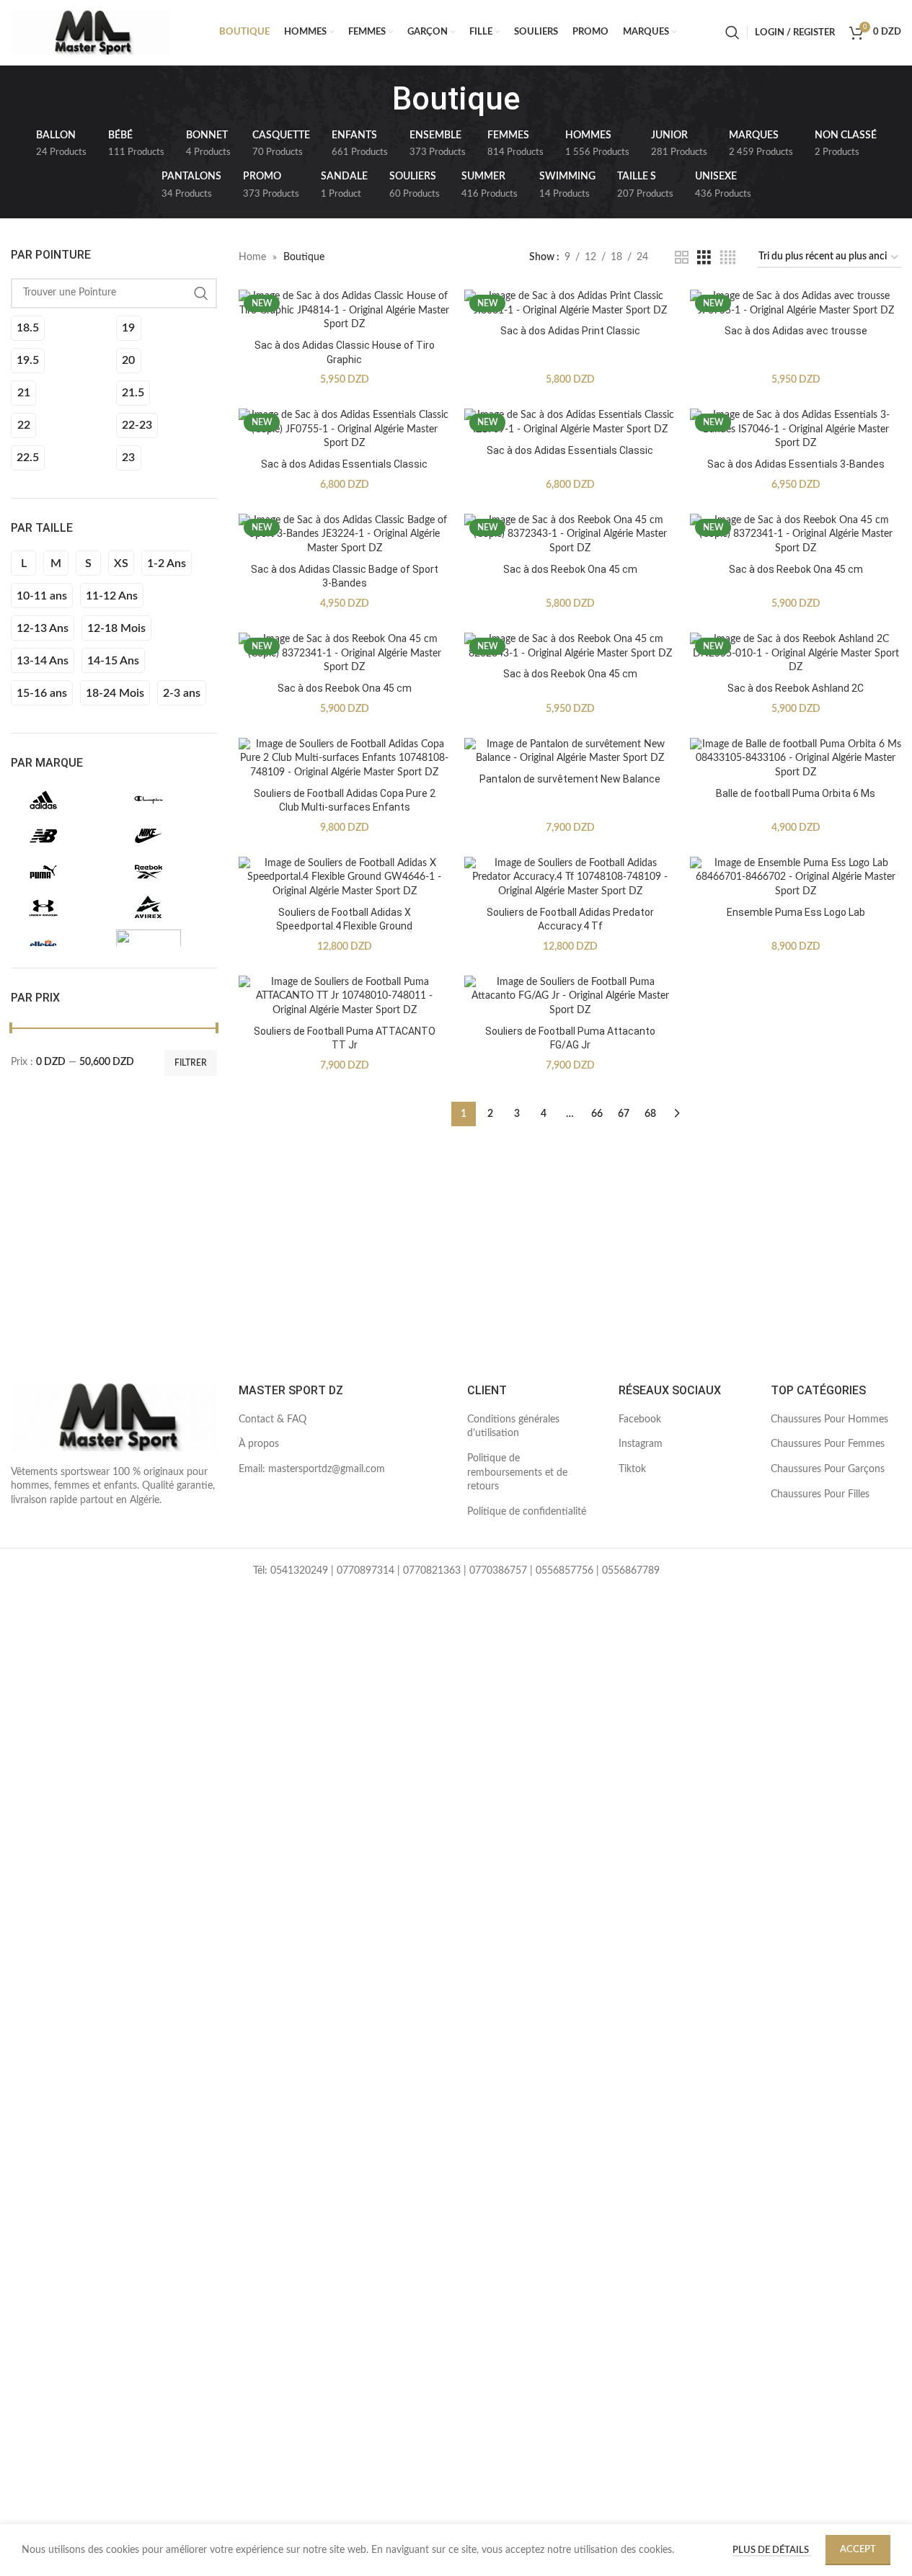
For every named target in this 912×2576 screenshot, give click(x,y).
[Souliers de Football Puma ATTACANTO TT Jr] (344, 997)
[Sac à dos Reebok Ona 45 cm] (570, 535)
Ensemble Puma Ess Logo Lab (796, 912)
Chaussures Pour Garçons (828, 1469)
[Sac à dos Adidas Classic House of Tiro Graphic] (344, 311)
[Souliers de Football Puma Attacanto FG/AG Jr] (570, 997)
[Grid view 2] (682, 258)
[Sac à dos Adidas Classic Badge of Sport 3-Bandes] (344, 535)
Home (252, 257)
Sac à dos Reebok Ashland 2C (796, 688)
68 (650, 1114)
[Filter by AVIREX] (165, 908)
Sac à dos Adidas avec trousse (796, 331)
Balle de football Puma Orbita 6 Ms (796, 793)
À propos (259, 1444)
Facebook (640, 1420)
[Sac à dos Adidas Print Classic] (570, 304)
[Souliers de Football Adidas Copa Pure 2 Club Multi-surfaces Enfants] (344, 759)
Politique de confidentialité (527, 1512)
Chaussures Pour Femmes (828, 1444)
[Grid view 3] (704, 258)
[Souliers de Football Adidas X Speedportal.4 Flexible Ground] (344, 878)
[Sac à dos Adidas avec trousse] (796, 304)
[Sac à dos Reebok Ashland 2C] (796, 654)
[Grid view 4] (728, 258)
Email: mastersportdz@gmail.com (312, 1469)
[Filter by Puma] (60, 872)
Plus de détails (772, 2550)
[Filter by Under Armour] (60, 908)
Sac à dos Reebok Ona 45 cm (570, 569)
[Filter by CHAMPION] (165, 800)
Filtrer (191, 1063)
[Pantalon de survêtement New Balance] (570, 752)
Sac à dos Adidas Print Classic (570, 331)
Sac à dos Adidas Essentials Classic (344, 464)
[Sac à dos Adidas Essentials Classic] (344, 430)
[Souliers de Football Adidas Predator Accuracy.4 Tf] (570, 878)
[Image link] (114, 1417)
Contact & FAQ (273, 1420)
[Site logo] (90, 32)
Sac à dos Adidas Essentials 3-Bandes (796, 464)
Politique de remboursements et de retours (517, 1472)
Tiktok (632, 1469)
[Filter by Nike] (165, 836)
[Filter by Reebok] (165, 872)
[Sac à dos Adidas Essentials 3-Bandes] (796, 430)
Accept (858, 2550)
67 (624, 1114)
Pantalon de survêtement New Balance (570, 779)
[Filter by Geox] (165, 944)
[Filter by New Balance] (60, 836)
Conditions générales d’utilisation (513, 1427)
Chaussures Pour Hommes (829, 1420)
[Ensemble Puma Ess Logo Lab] (796, 878)
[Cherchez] (732, 32)
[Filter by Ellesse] (60, 944)
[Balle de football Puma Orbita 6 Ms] (796, 759)
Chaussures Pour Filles (820, 1494)
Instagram (641, 1444)
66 (597, 1114)
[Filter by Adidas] (60, 800)
